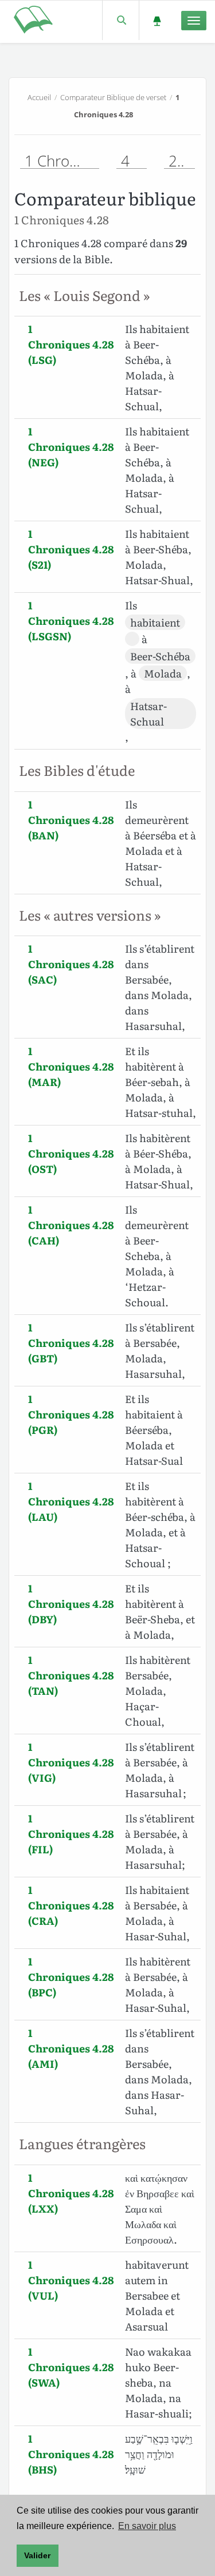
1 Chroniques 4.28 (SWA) (71, 2367)
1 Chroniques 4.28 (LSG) (71, 344)
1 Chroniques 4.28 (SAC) (71, 964)
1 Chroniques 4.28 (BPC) (71, 1977)
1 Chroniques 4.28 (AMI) (71, 2048)
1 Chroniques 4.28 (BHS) (71, 2454)
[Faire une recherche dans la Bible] (121, 20)
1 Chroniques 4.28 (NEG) (71, 447)
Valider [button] (37, 2555)
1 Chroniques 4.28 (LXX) (71, 2193)
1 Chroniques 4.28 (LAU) (71, 1501)
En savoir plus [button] (147, 2526)
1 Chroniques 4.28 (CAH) (71, 1225)
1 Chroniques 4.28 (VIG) (71, 1762)
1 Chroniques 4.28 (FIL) (71, 1834)
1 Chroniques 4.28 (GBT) (71, 1343)
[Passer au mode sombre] (157, 20)
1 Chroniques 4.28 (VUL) (71, 2280)
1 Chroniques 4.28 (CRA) (71, 1905)
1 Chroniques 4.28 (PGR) (71, 1414)
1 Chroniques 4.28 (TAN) (71, 1675)
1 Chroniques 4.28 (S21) (71, 549)
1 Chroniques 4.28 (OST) (71, 1153)
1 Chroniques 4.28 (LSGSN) (71, 621)
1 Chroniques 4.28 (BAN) (71, 820)
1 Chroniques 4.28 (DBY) (71, 1604)
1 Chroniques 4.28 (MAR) (71, 1066)
